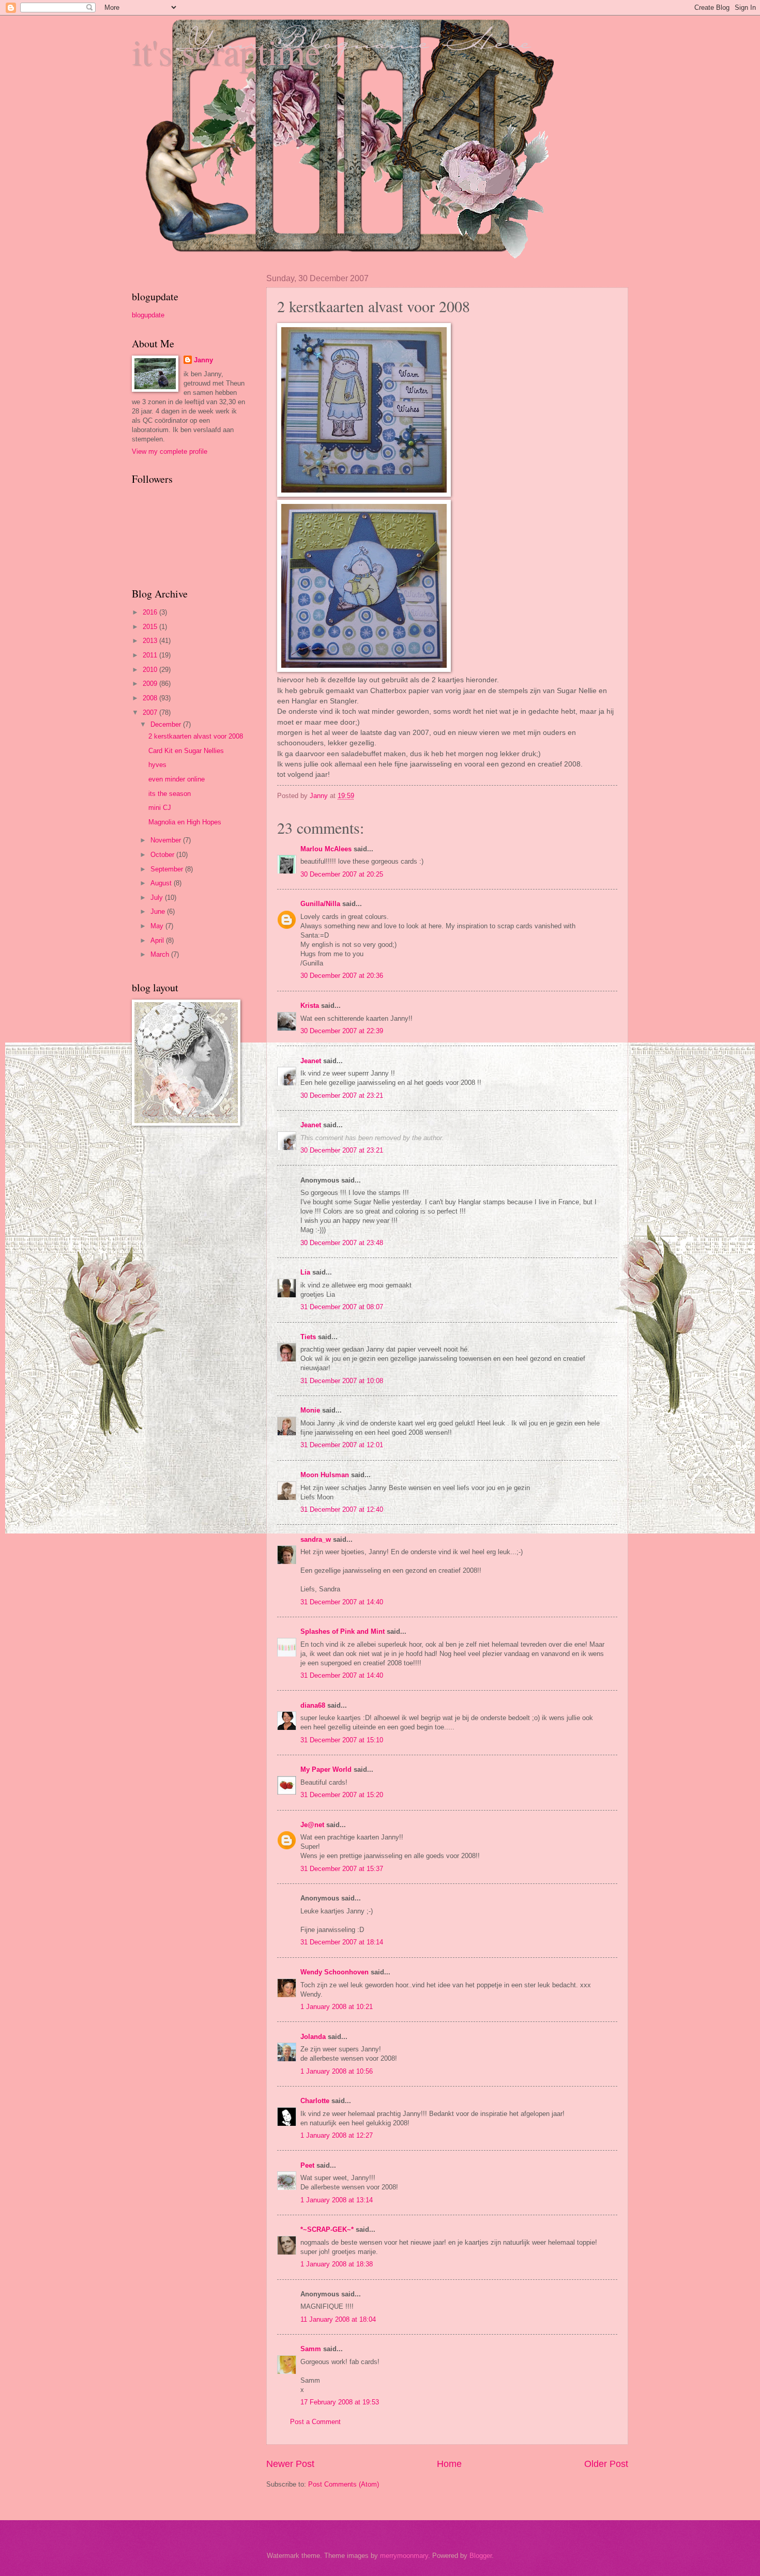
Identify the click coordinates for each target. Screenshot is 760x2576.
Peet (307, 2165)
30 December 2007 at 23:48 (342, 1243)
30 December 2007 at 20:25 (342, 874)
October (163, 855)
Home (449, 2464)
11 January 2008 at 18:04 (338, 2319)
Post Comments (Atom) (344, 2484)
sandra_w (316, 1539)
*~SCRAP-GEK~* (327, 2229)
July (158, 898)
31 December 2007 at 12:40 (342, 1509)
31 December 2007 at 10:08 (342, 1381)
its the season (170, 794)
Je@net (312, 1825)
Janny (203, 360)
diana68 (313, 1705)
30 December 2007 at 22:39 (342, 1031)
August (162, 883)
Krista (310, 1006)
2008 (151, 698)
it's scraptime (226, 51)
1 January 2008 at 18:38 (337, 2264)
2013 (151, 641)
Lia (305, 1272)
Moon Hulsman (325, 1475)
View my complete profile (170, 451)
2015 (151, 627)
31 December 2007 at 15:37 (342, 1869)
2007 (151, 712)
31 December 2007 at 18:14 (342, 1942)
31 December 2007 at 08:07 (342, 1307)
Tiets (308, 1337)
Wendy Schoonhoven (335, 1972)
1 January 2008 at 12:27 (337, 2135)
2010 (151, 670)
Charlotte (315, 2101)
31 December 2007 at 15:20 (342, 1795)
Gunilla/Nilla (320, 904)
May (158, 926)
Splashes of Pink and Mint (343, 1631)
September (168, 869)
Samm (311, 2349)
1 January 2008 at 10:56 (337, 2071)
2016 (151, 612)
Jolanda (313, 2037)
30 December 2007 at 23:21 (342, 1095)
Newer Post (290, 2464)
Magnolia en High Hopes (185, 822)
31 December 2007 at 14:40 (342, 1602)
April (158, 940)
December (167, 724)
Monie (310, 1410)
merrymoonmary (404, 2556)
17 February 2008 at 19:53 (340, 2402)
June (159, 911)
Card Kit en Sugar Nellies (186, 751)
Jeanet (311, 1061)
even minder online (177, 779)
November (167, 840)
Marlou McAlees (326, 849)
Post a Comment (315, 2422)
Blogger (481, 2556)
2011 (151, 655)
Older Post (606, 2464)
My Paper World (326, 1769)
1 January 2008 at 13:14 (337, 2200)
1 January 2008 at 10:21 (337, 2007)
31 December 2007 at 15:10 (342, 1740)
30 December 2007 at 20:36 (342, 976)
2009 (151, 684)
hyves (157, 765)
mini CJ (160, 808)
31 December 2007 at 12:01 (342, 1445)
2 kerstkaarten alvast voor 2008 (196, 736)
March (161, 954)
